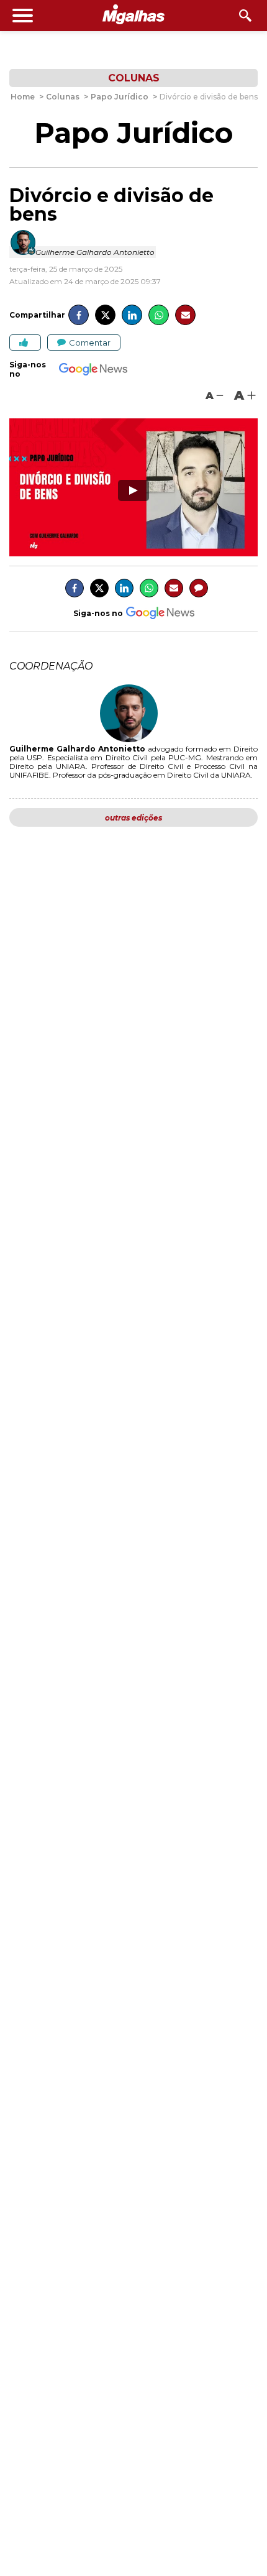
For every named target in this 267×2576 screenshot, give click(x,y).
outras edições (133, 818)
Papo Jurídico (133, 133)
